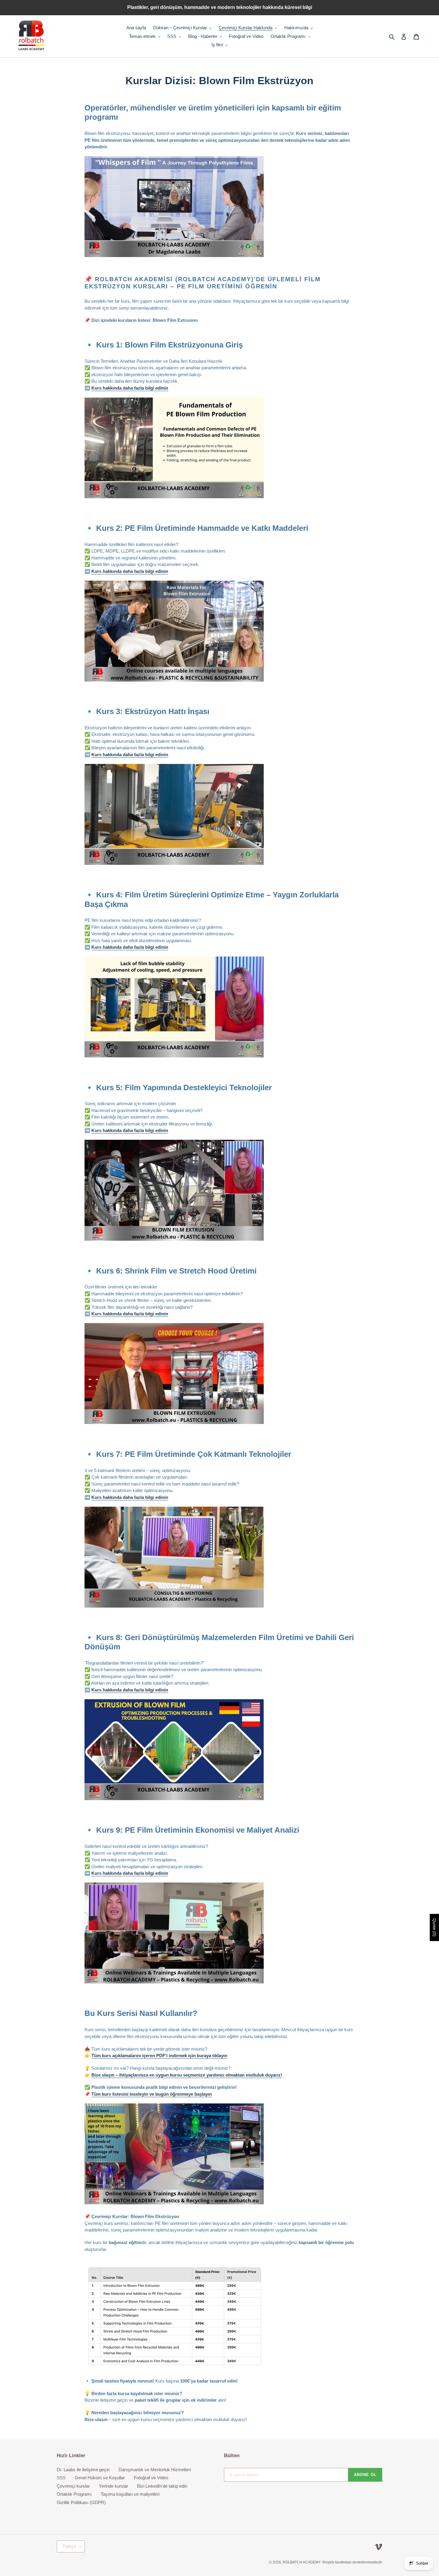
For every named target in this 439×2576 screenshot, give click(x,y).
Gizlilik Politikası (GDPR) (81, 2502)
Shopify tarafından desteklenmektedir (352, 2562)
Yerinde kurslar (113, 2486)
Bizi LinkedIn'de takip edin (162, 2486)
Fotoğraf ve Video (151, 2478)
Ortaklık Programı (74, 2494)
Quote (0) (435, 1927)
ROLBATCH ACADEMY (302, 2562)
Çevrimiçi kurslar (73, 2486)
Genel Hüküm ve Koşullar (100, 2478)
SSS (61, 2478)
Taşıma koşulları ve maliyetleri (130, 2494)
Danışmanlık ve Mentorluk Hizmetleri (155, 2470)
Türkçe (69, 2546)
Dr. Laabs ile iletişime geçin (83, 2470)
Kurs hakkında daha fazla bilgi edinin (130, 388)
